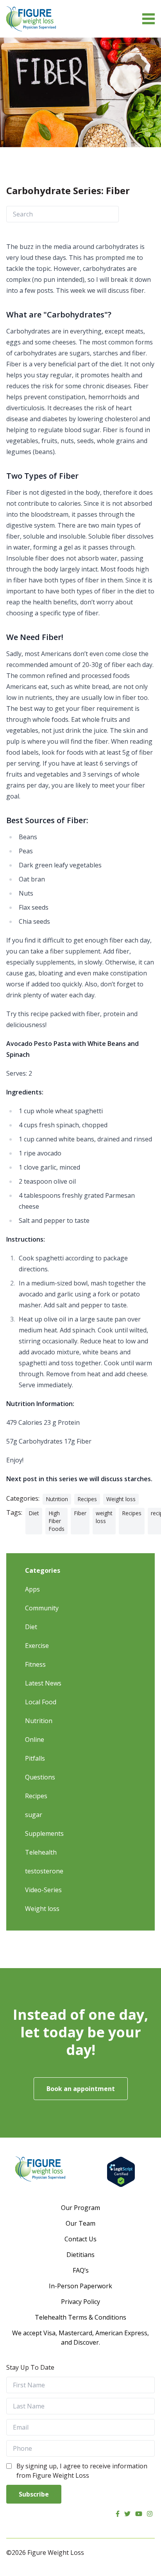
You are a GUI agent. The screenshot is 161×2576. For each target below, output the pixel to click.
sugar (34, 1815)
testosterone (44, 1871)
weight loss (104, 1517)
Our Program (80, 2208)
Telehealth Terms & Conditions (80, 2317)
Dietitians (80, 2255)
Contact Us (80, 2239)
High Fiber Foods (56, 1521)
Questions (40, 1777)
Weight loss (121, 1499)
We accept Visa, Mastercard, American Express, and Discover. (80, 2338)
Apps (32, 1589)
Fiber (80, 1513)
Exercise (37, 1646)
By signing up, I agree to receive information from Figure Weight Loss (82, 2471)
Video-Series (43, 1890)
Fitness (35, 1664)
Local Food (41, 1702)
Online (35, 1740)
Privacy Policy (80, 2302)
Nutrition (57, 1499)
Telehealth (41, 1852)
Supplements (44, 1833)
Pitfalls (35, 1758)
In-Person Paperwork (80, 2286)
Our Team (80, 2223)
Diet (34, 1513)
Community (42, 1608)
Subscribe (34, 2494)
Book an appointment (81, 2089)
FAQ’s (81, 2270)
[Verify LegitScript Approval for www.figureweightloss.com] (121, 2172)
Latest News (43, 1683)
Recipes (87, 1499)
